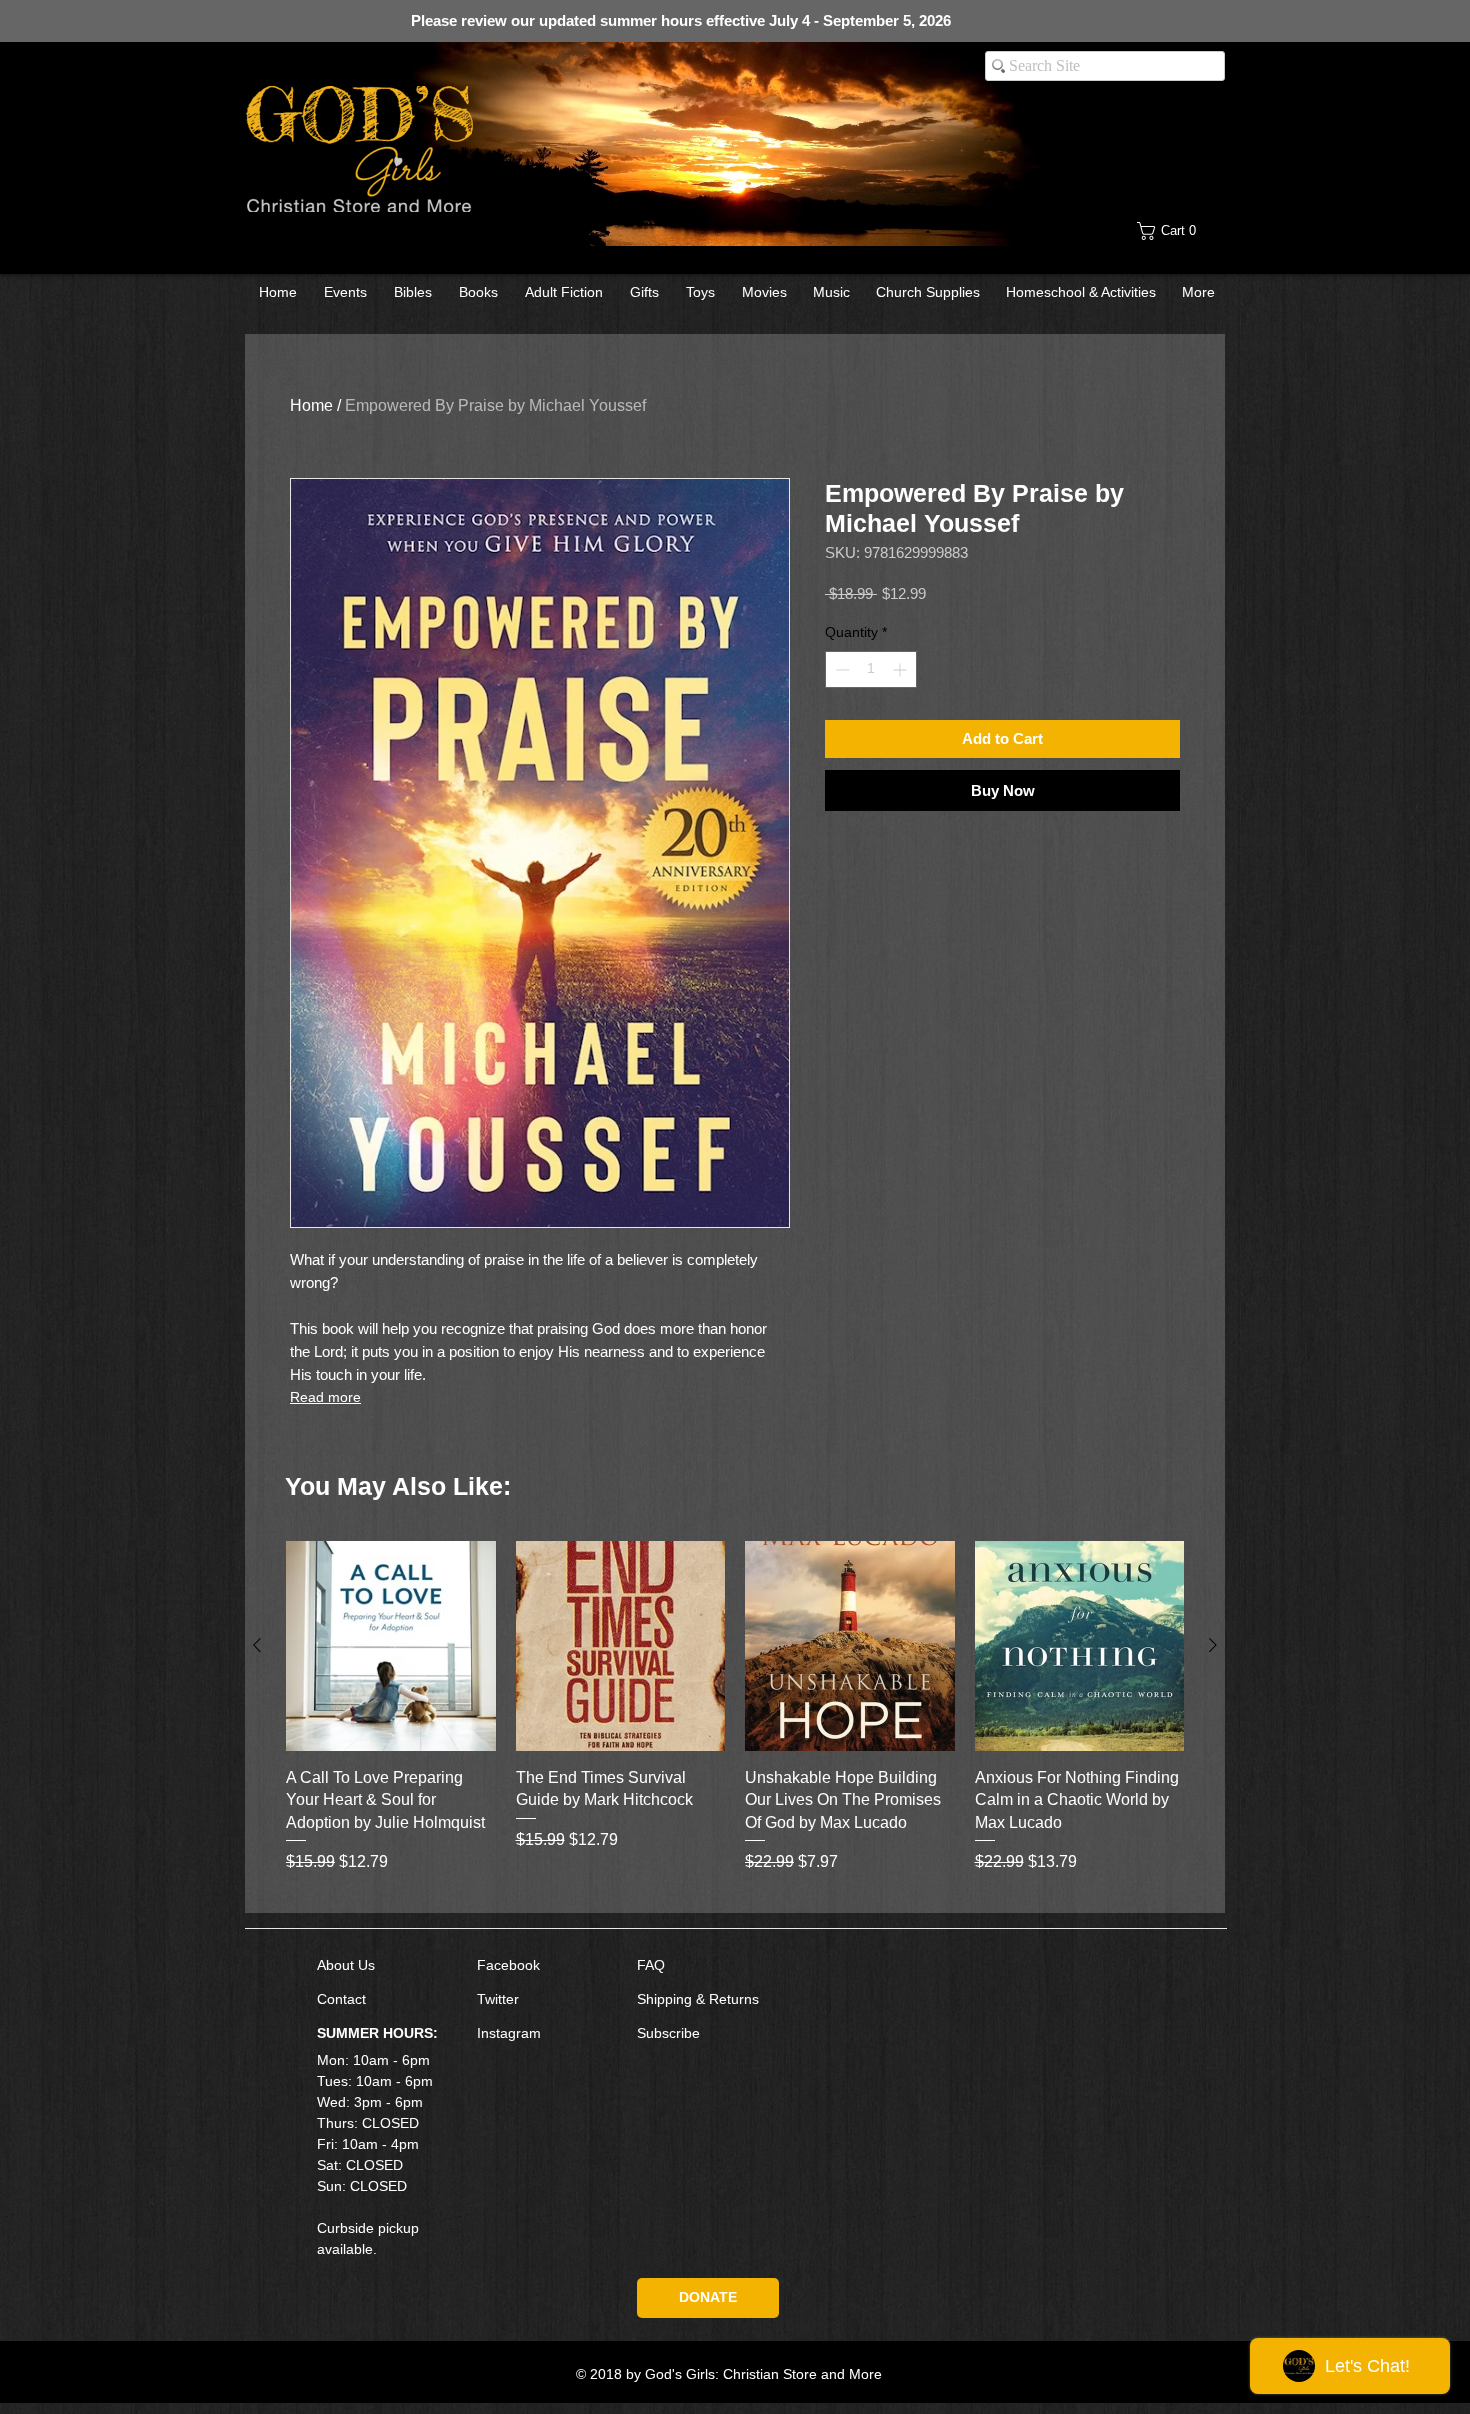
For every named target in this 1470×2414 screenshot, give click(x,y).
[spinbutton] (871, 669)
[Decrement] (840, 669)
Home (311, 405)
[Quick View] (391, 1646)
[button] (1182, 231)
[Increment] (901, 669)
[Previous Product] (257, 1645)
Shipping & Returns (698, 1999)
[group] (735, 1718)
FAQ (651, 1965)
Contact (341, 1999)
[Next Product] (1213, 1645)
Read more (325, 1397)
